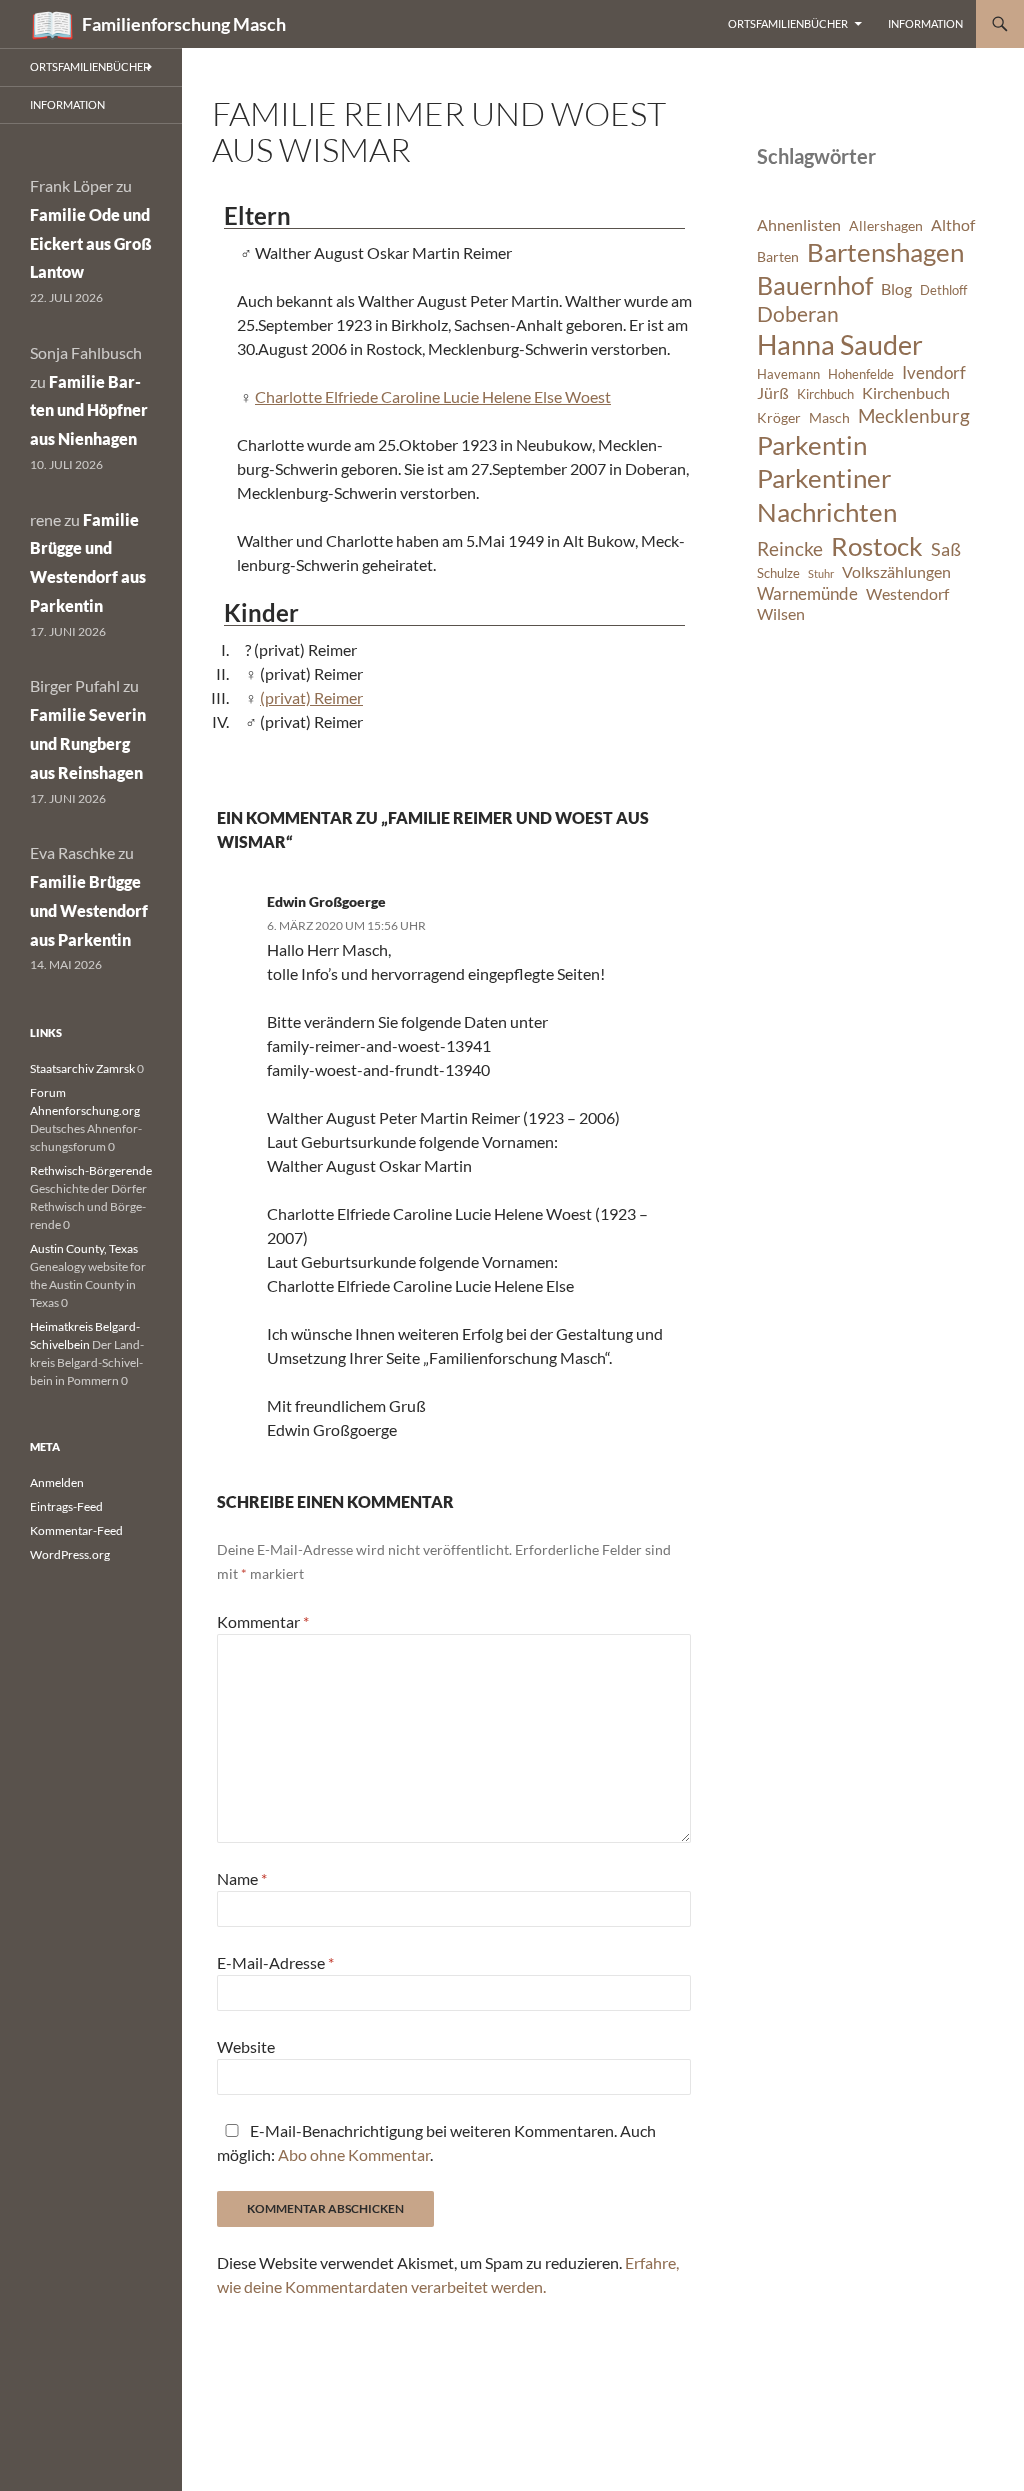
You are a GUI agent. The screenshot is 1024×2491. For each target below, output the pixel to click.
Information (925, 23)
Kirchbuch (825, 394)
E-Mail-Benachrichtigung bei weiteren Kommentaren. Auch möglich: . (436, 2142)
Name (242, 1878)
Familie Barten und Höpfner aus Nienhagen (89, 410)
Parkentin (812, 445)
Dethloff (943, 290)
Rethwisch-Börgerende (91, 1170)
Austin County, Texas (84, 1248)
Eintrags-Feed (66, 1506)
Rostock (877, 546)
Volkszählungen (896, 572)
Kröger (779, 417)
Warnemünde (807, 593)
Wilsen (781, 614)
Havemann (788, 374)
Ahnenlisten (799, 225)
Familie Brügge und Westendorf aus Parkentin (89, 910)
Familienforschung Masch (184, 24)
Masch (829, 417)
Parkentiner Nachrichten (827, 495)
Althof (953, 225)
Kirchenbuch (906, 393)
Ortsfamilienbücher (788, 23)
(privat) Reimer (311, 697)
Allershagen (886, 225)
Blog (896, 289)
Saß (946, 549)
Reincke (790, 548)
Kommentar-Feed (76, 1530)
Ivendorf (934, 372)
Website (246, 2046)
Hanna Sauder (840, 345)
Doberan (798, 314)
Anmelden (57, 1482)
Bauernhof (815, 285)
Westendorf (907, 594)
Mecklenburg (914, 415)
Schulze (778, 573)
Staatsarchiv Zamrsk (82, 1068)
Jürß (773, 393)
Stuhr (821, 573)
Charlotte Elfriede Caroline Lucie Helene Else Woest (433, 396)
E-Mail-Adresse (275, 1962)
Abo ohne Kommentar (354, 2154)
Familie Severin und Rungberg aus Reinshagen (88, 743)
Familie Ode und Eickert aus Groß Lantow (91, 243)
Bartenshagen (885, 252)
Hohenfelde (861, 374)
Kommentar (263, 1621)
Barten (778, 256)
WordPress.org (70, 1554)
